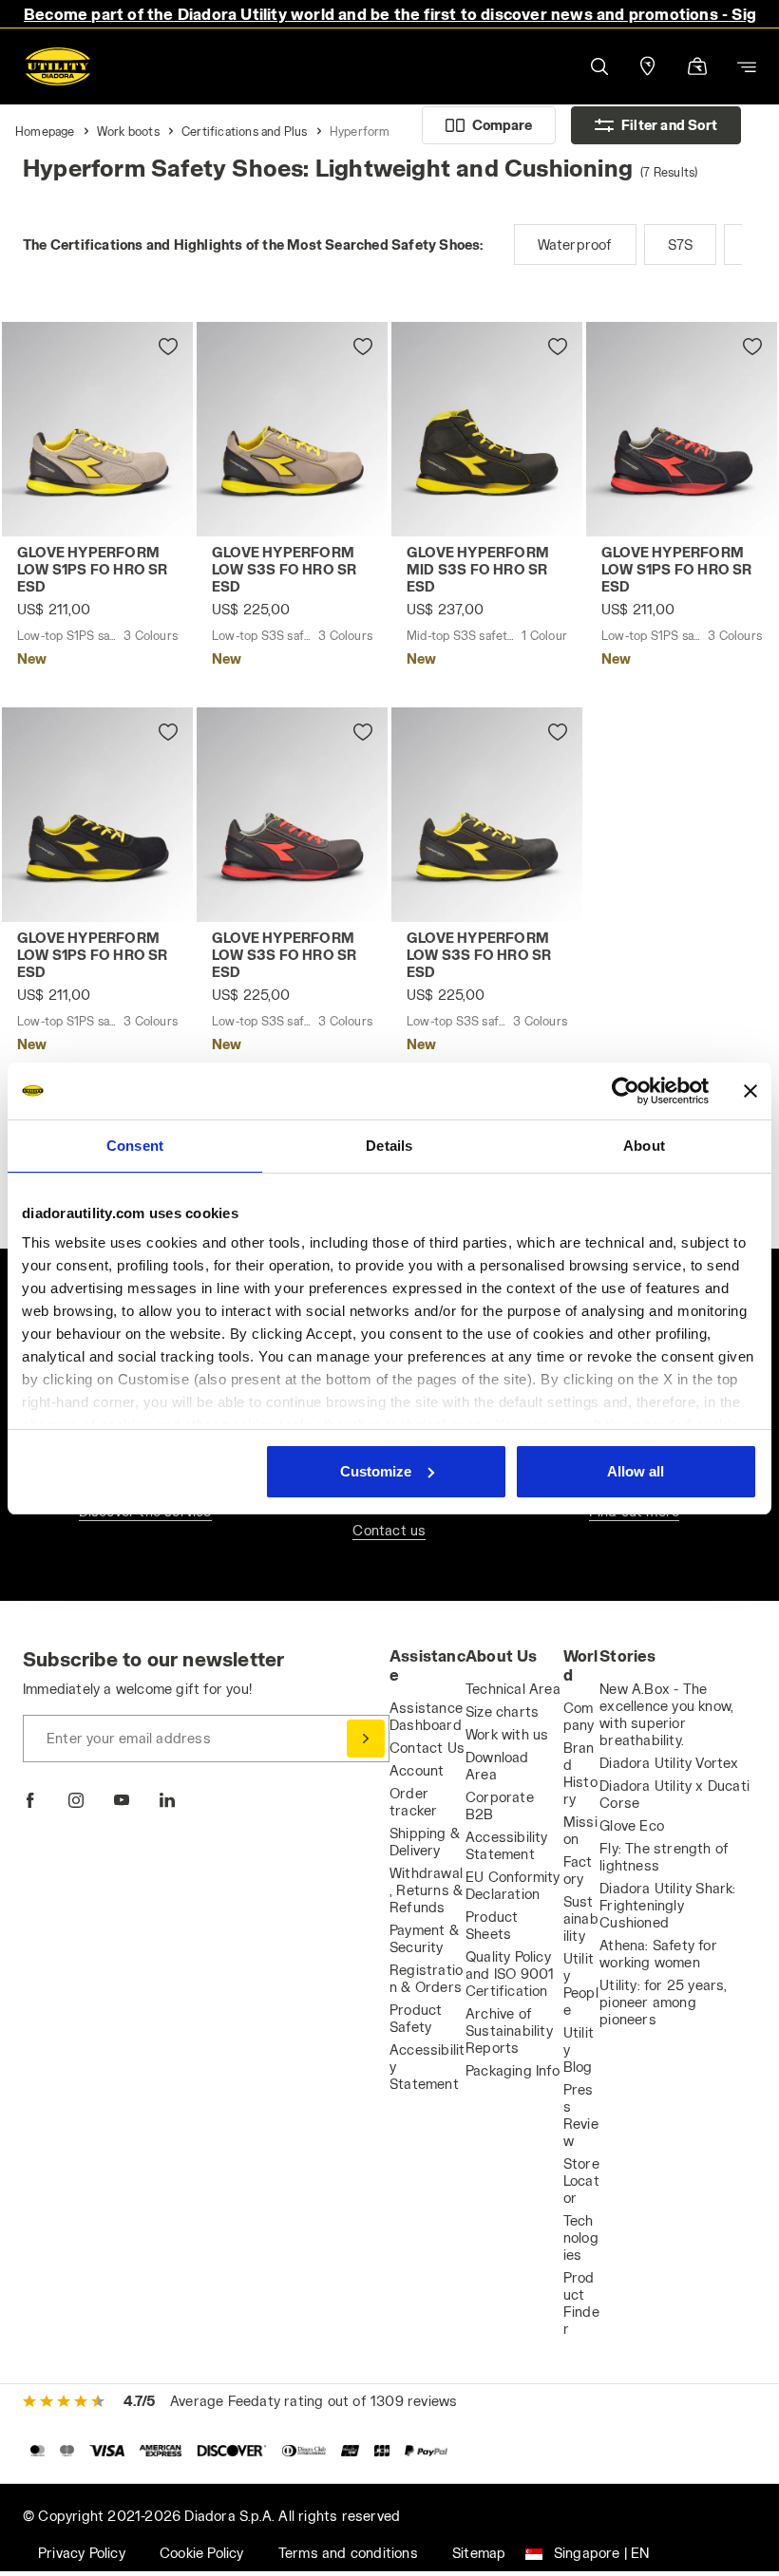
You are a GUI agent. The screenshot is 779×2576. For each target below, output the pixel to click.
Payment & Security (424, 1938)
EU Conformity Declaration (513, 1885)
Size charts (502, 1711)
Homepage (45, 131)
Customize (376, 1471)
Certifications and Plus (245, 131)
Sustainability (581, 1918)
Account (417, 1770)
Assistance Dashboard (426, 1716)
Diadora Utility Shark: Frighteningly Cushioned (667, 1905)
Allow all (636, 1471)
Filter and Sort (669, 125)
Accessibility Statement (507, 1845)
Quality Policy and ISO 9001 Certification (510, 1974)
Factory (578, 1870)
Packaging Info (513, 2070)
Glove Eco (632, 1825)
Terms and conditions (348, 2553)
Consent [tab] (135, 1146)
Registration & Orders (426, 1978)
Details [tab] (389, 1146)
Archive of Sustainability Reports (509, 2031)
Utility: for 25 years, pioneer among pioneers (663, 2002)
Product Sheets (492, 1925)
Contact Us (427, 1748)
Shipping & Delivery (425, 1842)
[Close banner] (750, 1091)
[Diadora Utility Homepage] (58, 66)
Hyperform (360, 131)
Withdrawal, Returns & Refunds (426, 1890)
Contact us (389, 1530)
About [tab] (644, 1146)
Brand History (580, 1773)
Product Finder (581, 2303)
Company (579, 1716)
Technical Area (513, 1689)
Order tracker (413, 1802)
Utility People (581, 1984)
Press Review (581, 2115)
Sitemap (479, 2553)
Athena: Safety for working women (658, 1954)
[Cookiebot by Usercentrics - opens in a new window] (626, 1091)
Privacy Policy (82, 2553)
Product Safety (416, 2018)
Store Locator (581, 2181)
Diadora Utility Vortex (669, 1763)
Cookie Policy (202, 2553)
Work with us (507, 1734)
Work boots (128, 131)
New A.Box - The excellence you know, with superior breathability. (666, 1714)
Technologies (581, 2238)
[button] (598, 66)
